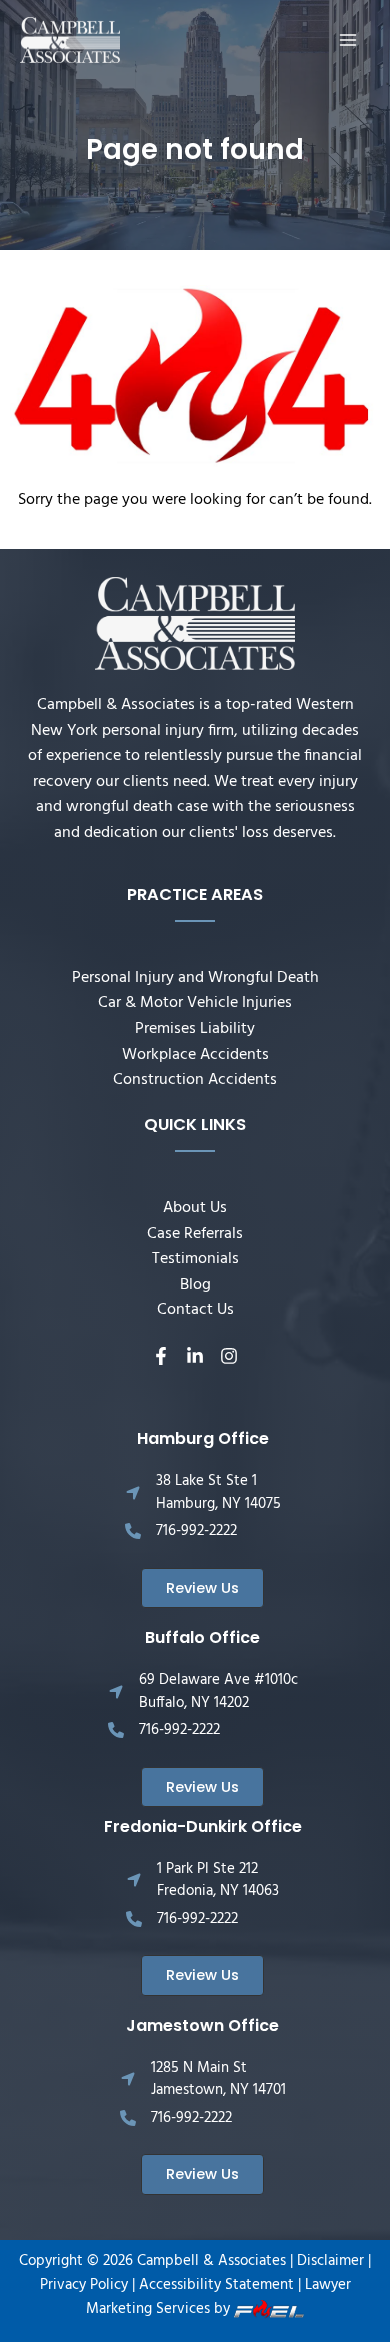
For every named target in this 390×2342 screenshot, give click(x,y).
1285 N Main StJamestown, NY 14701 (218, 2079)
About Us (195, 1208)
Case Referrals (195, 1234)
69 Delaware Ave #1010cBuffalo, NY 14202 (218, 1691)
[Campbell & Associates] (70, 40)
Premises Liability (195, 1029)
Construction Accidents (195, 1080)
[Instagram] (229, 1356)
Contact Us (195, 1310)
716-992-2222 (196, 1531)
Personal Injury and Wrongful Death (195, 978)
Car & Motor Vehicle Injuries (195, 1003)
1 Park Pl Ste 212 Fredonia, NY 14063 (218, 1880)
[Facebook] (161, 1356)
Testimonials (195, 1259)
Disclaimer (330, 2261)
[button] (202, 1588)
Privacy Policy (84, 2285)
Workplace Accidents (195, 1055)
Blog (195, 1285)
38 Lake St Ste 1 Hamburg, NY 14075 (218, 1492)
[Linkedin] (195, 1356)
